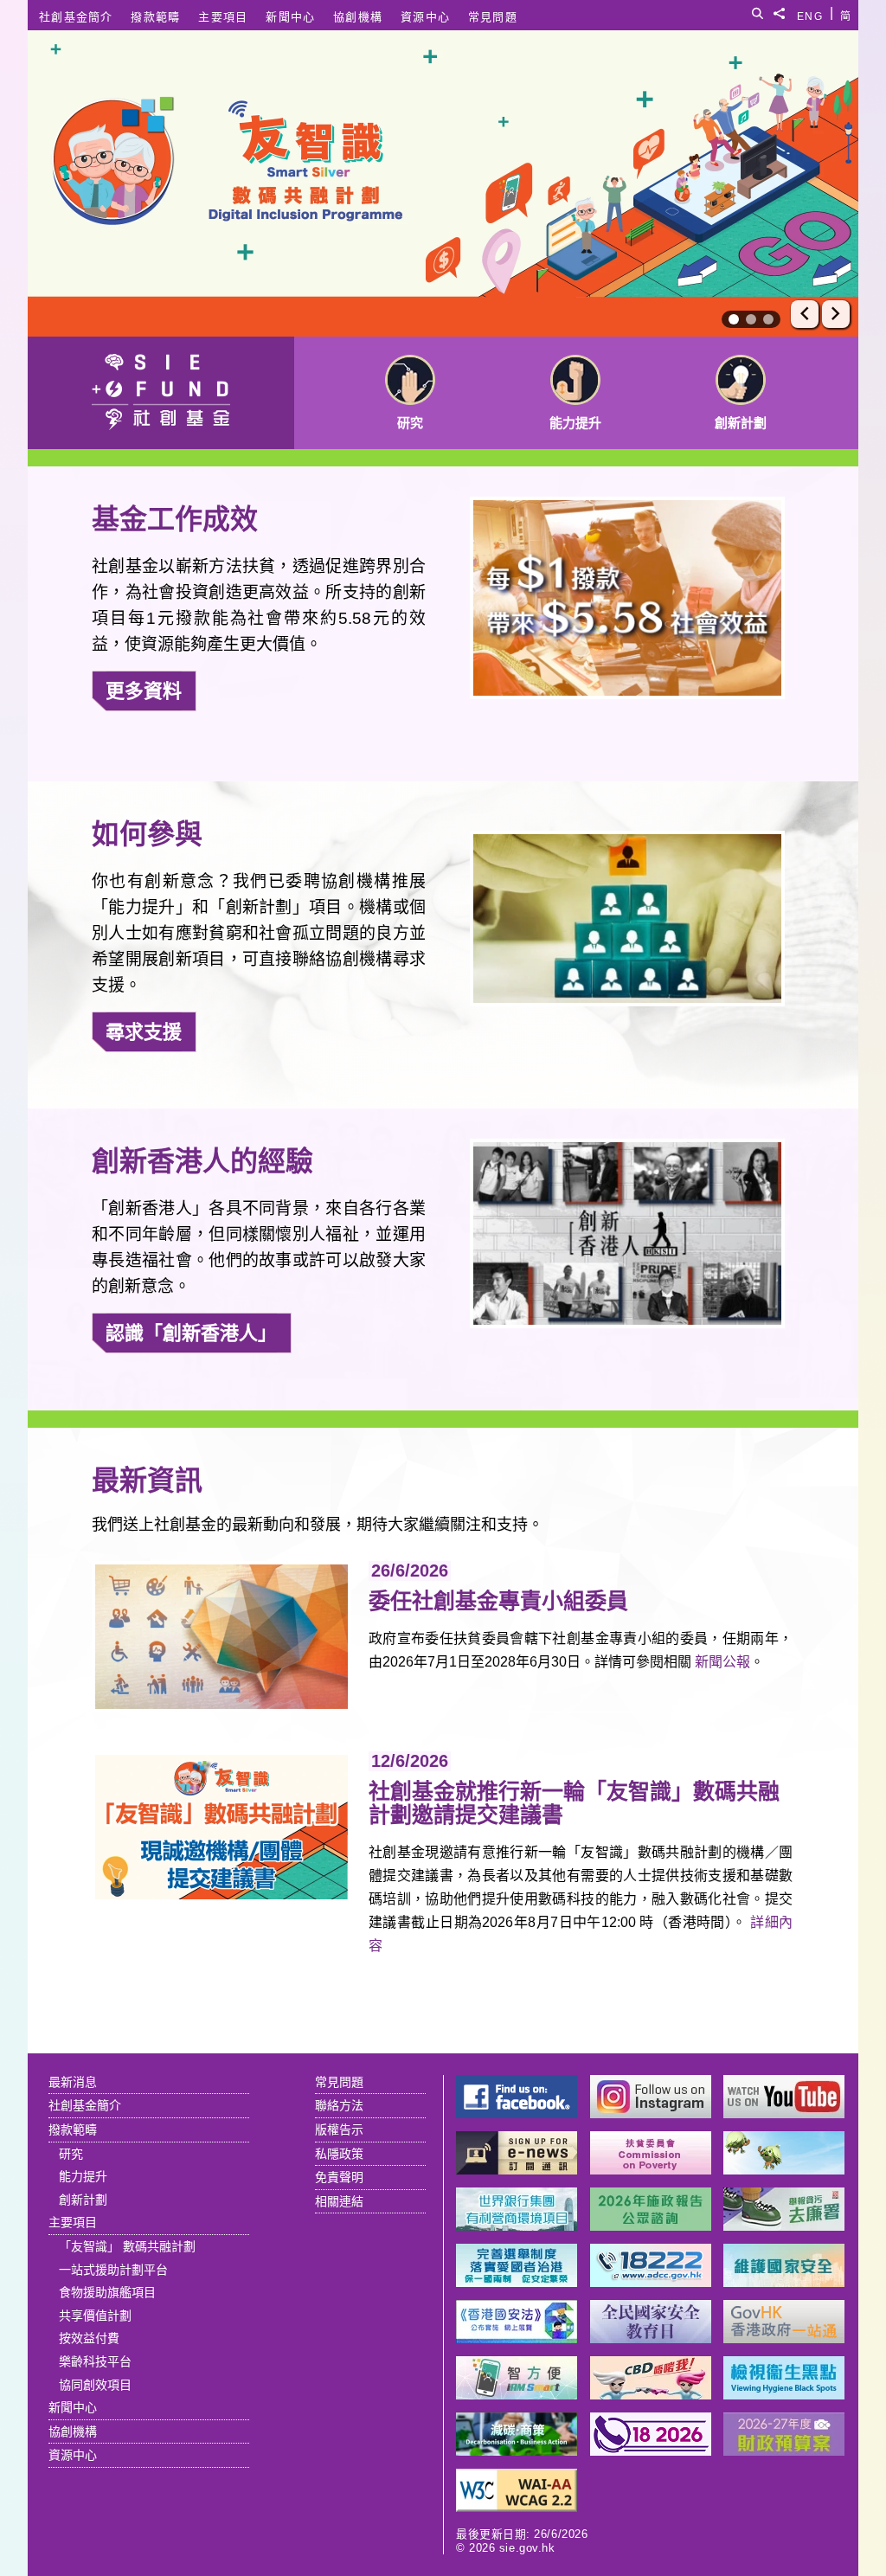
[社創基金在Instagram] (651, 2113)
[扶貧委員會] (651, 2170)
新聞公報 (722, 1662)
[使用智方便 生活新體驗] (517, 2395)
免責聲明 (339, 2177)
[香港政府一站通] (784, 2338)
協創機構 (358, 17)
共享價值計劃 (95, 2316)
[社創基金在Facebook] (517, 2113)
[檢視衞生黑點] (784, 2395)
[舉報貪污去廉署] (784, 2226)
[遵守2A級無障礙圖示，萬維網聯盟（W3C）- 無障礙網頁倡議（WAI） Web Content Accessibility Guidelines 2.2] (517, 2507)
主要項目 (223, 17)
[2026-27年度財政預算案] (784, 2451)
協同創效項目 (95, 2385)
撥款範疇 (155, 17)
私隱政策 (339, 2154)
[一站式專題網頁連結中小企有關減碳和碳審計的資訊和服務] (517, 2451)
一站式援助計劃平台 (113, 2270)
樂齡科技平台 (95, 2361)
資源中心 (425, 17)
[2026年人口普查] (651, 2451)
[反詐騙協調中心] (651, 2282)
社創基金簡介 (76, 17)
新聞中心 (290, 17)
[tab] (734, 319)
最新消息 (73, 2082)
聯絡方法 (339, 2105)
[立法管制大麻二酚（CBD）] (651, 2395)
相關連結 (339, 2201)
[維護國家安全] (784, 2282)
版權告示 (339, 2130)
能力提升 (83, 2176)
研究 (71, 2154)
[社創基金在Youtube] (784, 2113)
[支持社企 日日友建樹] (784, 2170)
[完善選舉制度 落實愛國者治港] (517, 2282)
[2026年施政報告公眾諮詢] (651, 2226)
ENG (810, 13)
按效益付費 (89, 2338)
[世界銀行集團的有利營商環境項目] (517, 2226)
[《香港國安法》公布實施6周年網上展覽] (517, 2338)
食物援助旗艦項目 (107, 2292)
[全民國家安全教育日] (651, 2338)
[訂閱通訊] (517, 2170)
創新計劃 (83, 2200)
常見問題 (493, 17)
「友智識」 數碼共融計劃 (127, 2246)
